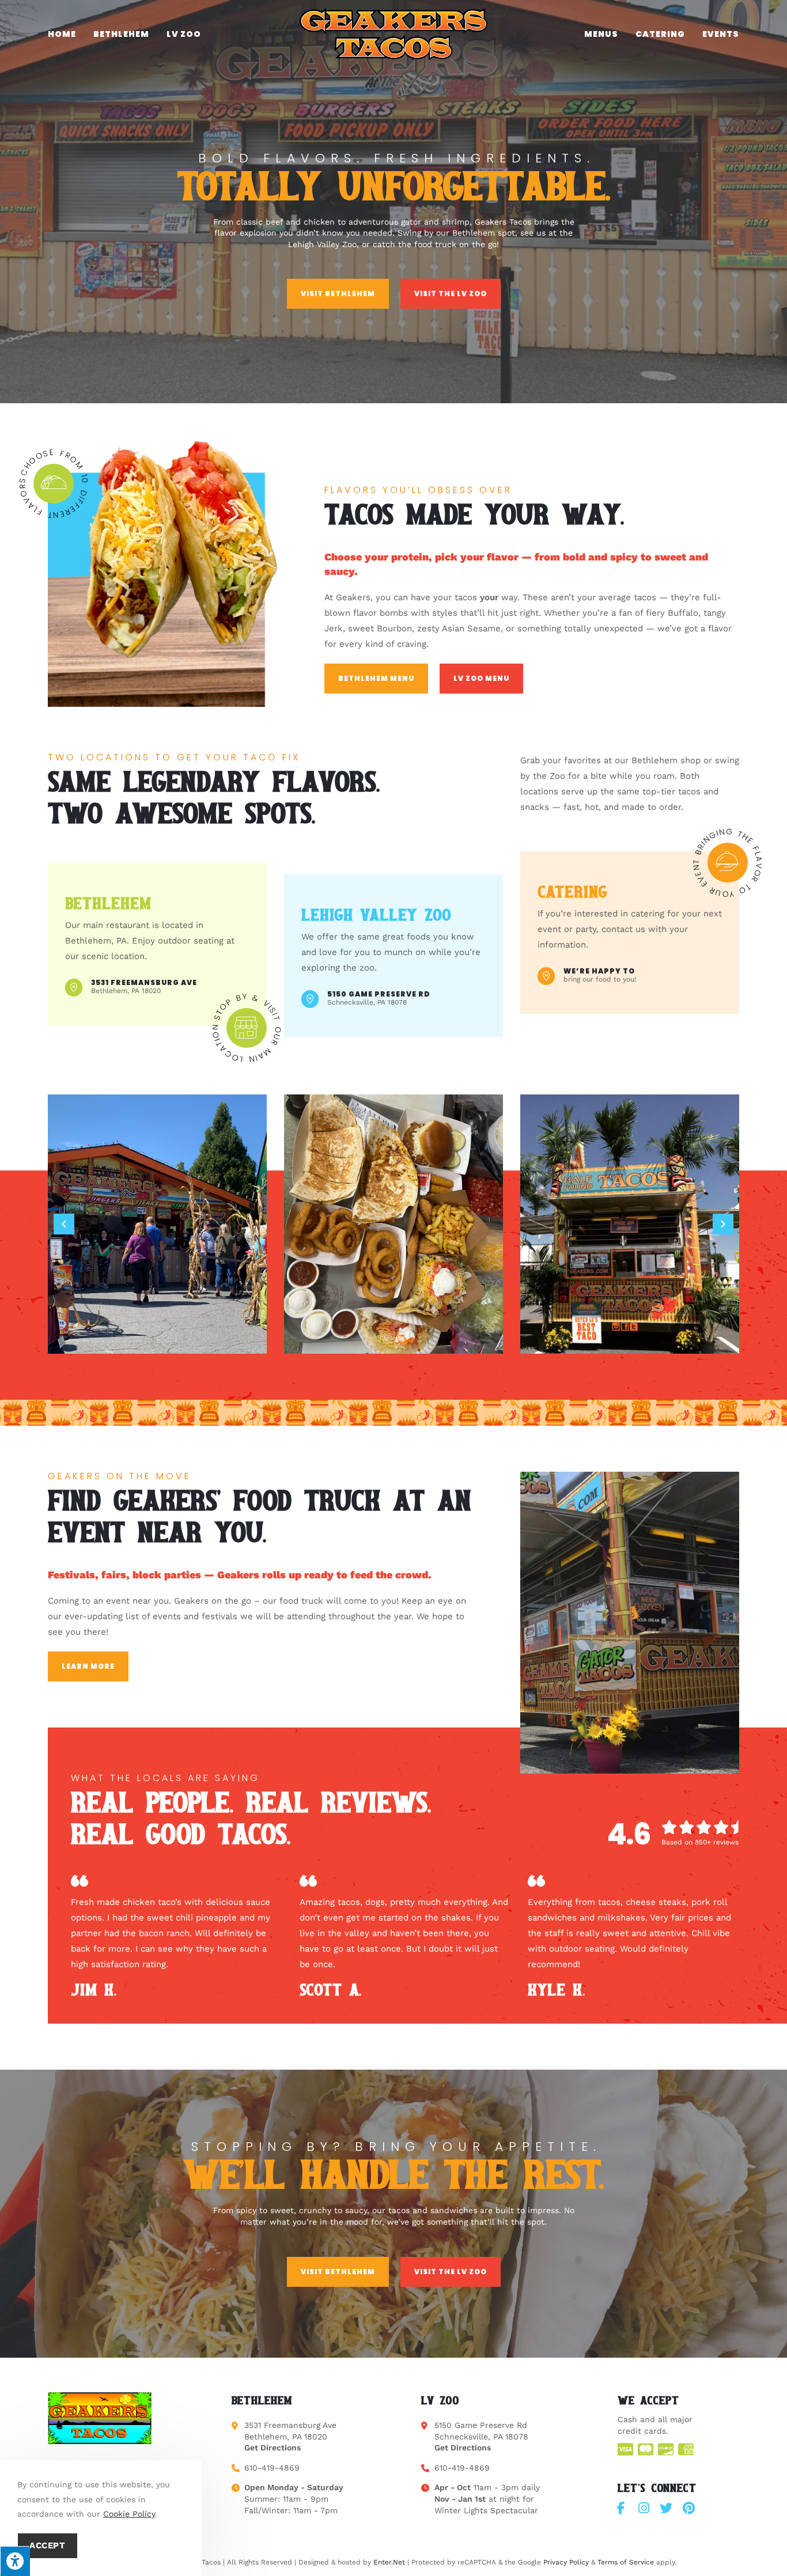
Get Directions (273, 2448)
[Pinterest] (688, 2508)
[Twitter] (666, 2508)
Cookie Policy (129, 2514)
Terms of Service (626, 2562)
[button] (64, 1224)
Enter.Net (389, 2562)
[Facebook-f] (621, 2508)
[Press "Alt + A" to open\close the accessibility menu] (15, 2561)
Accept (48, 2545)
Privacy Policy (566, 2562)
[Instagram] (644, 2508)
